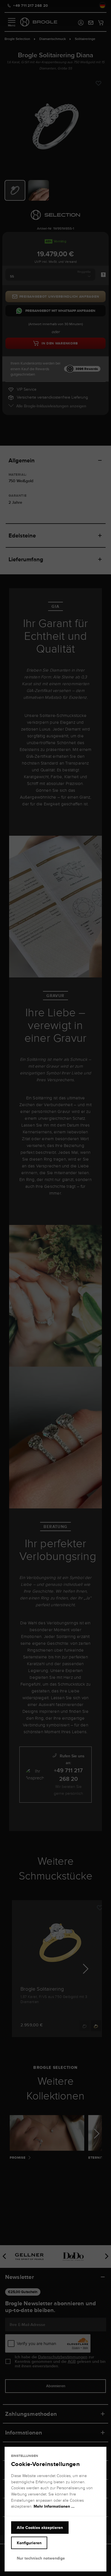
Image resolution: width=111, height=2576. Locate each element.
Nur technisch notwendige (41, 2558)
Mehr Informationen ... (54, 2506)
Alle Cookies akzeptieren (40, 2528)
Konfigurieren (29, 2543)
